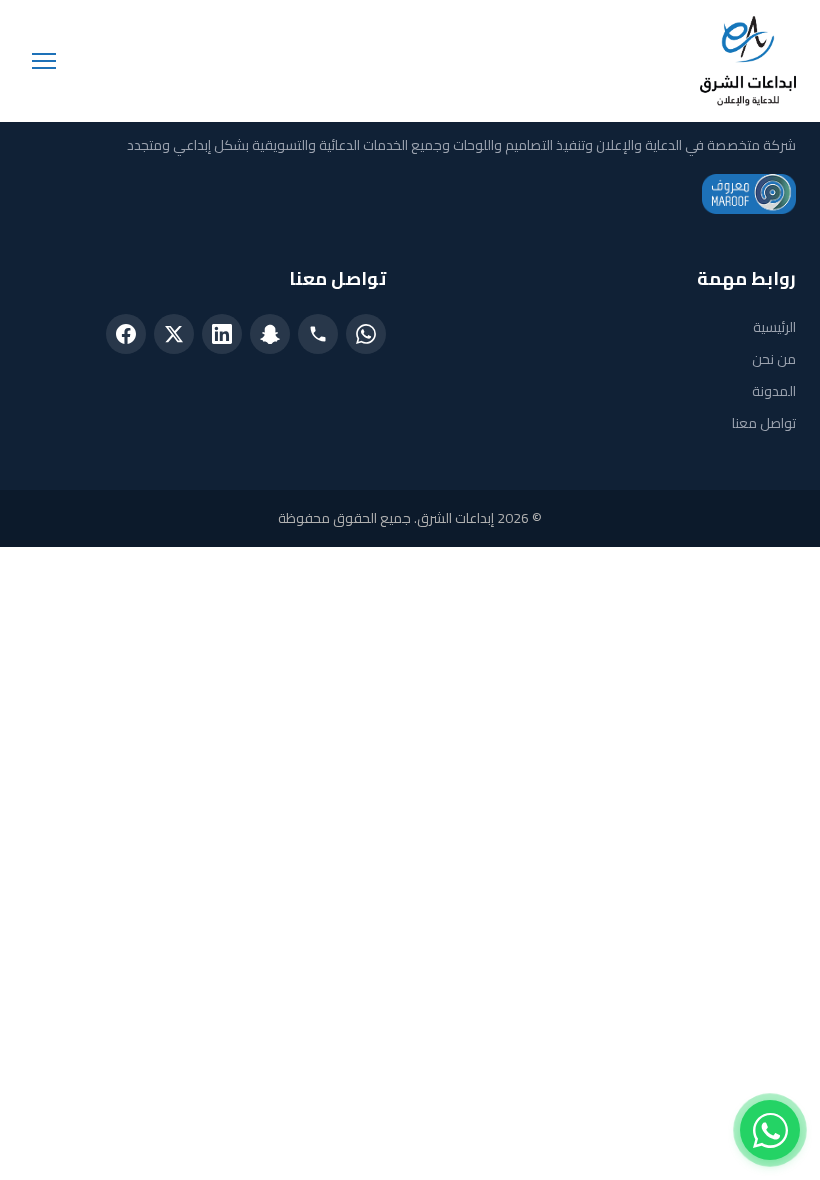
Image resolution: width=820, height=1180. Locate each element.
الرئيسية (774, 327)
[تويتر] (174, 334)
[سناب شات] (270, 334)
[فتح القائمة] (44, 61)
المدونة (774, 391)
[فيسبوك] (126, 334)
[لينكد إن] (222, 334)
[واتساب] (366, 334)
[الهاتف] (318, 334)
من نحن (774, 359)
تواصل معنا (764, 423)
